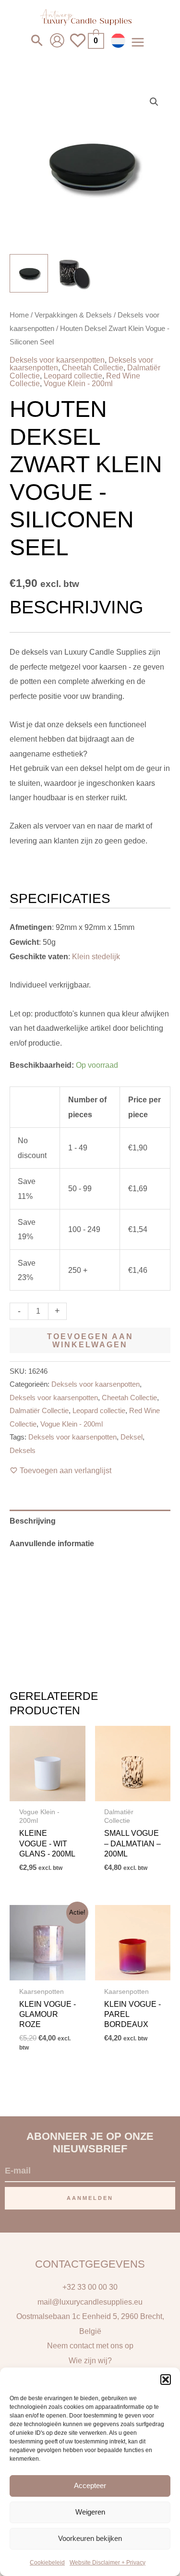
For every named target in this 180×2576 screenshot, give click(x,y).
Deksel (132, 1437)
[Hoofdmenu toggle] (138, 42)
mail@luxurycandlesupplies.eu (90, 2302)
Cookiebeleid (47, 2563)
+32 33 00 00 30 (90, 2287)
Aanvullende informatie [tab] (52, 1543)
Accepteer (90, 2485)
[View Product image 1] (29, 273)
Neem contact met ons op (90, 2345)
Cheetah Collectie (93, 367)
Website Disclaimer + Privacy (108, 2563)
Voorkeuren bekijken (90, 2538)
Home (19, 315)
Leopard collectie (73, 376)
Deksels (23, 1451)
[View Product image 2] (74, 273)
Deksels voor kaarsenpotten (57, 360)
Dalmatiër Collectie (39, 1411)
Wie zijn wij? (90, 2360)
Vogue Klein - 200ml (78, 383)
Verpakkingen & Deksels (73, 315)
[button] (166, 2380)
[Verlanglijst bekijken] (78, 46)
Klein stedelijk (96, 956)
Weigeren (90, 2512)
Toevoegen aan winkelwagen (90, 1340)
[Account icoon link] (57, 40)
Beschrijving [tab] (33, 1521)
